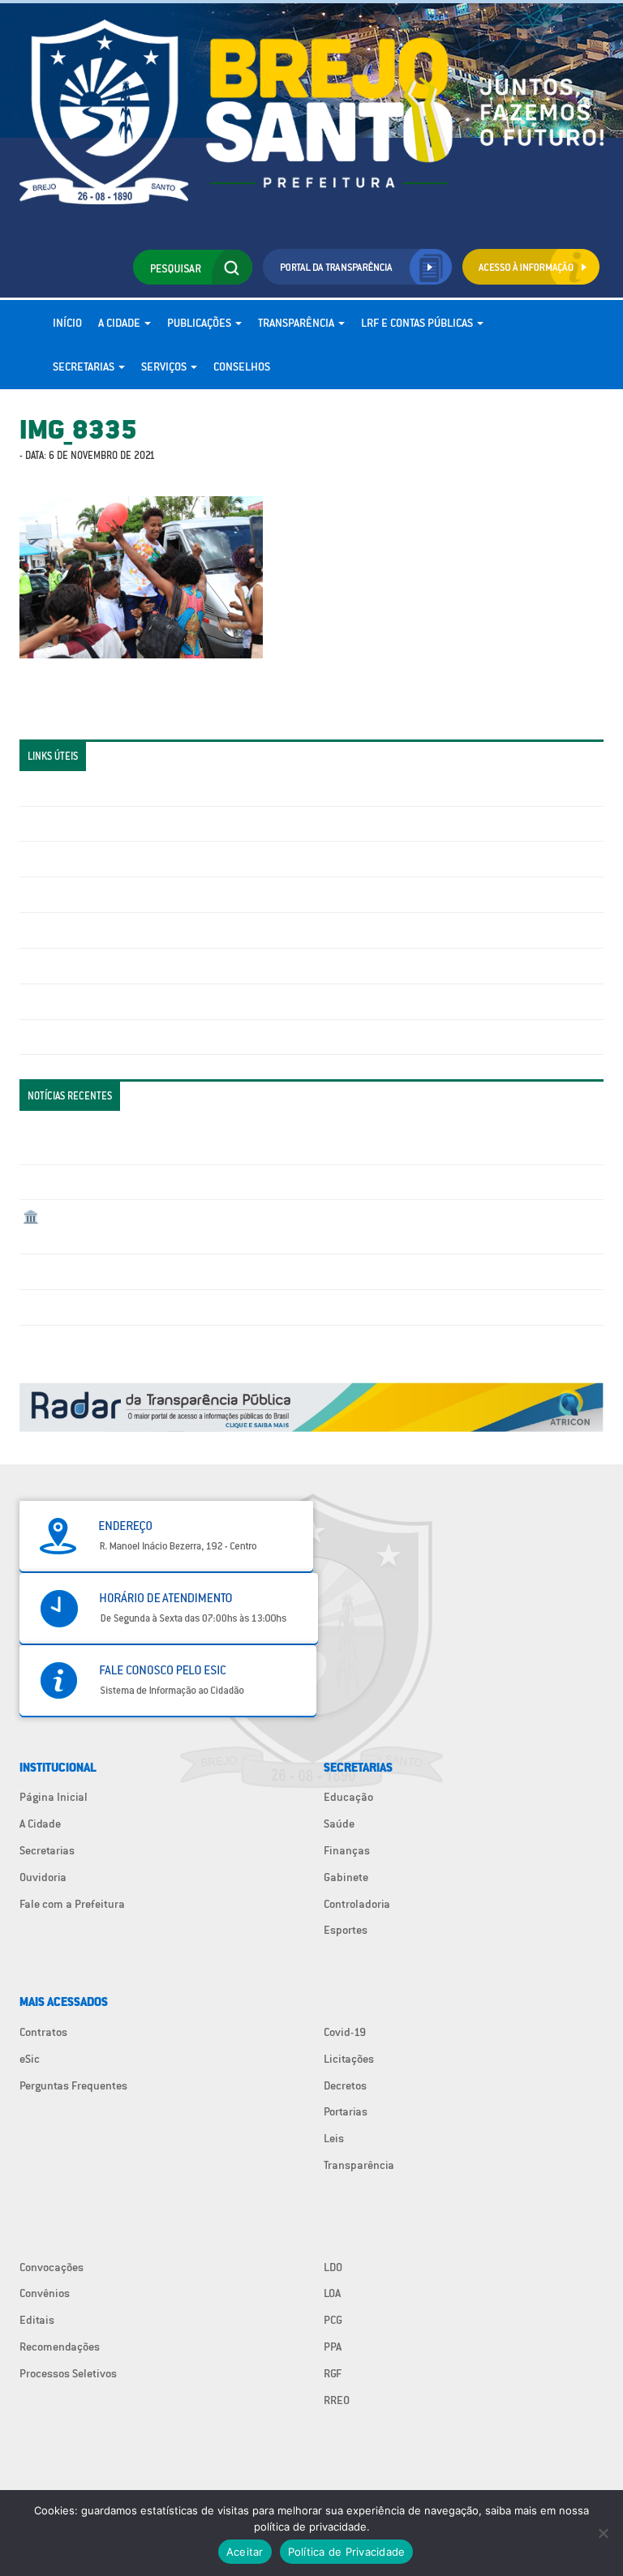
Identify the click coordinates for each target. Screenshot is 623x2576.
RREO (337, 2400)
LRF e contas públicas (418, 323)
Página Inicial (54, 1797)
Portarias (346, 2111)
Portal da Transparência (81, 788)
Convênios (45, 2293)
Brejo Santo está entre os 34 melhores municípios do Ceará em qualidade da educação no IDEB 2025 (269, 1182)
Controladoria (357, 1904)
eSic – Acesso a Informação (90, 859)
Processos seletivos (71, 1001)
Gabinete (346, 1877)
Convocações (52, 2267)
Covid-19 (345, 2032)
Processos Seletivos (68, 2373)
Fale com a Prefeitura (72, 1904)
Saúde (339, 1824)
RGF (333, 2373)
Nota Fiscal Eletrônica (77, 930)
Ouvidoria (43, 1877)
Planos (40, 1037)
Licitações (48, 894)
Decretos (345, 2085)
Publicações (200, 323)
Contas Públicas (62, 824)
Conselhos (242, 366)
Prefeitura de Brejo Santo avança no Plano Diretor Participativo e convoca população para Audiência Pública (290, 1307)
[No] (603, 2533)
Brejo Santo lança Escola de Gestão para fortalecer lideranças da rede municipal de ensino (247, 1271)
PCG (333, 2320)
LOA (332, 2293)
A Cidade (120, 323)
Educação (348, 1797)
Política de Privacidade (347, 2552)
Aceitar (245, 2552)
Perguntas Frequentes (77, 966)
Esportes (346, 1930)
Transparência (297, 323)
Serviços (165, 366)
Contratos (43, 2032)
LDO (333, 2267)
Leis (334, 2138)
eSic (30, 2059)
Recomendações (60, 2347)
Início (67, 323)
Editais (37, 2320)
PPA (333, 2347)
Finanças (347, 1850)
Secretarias (85, 366)
